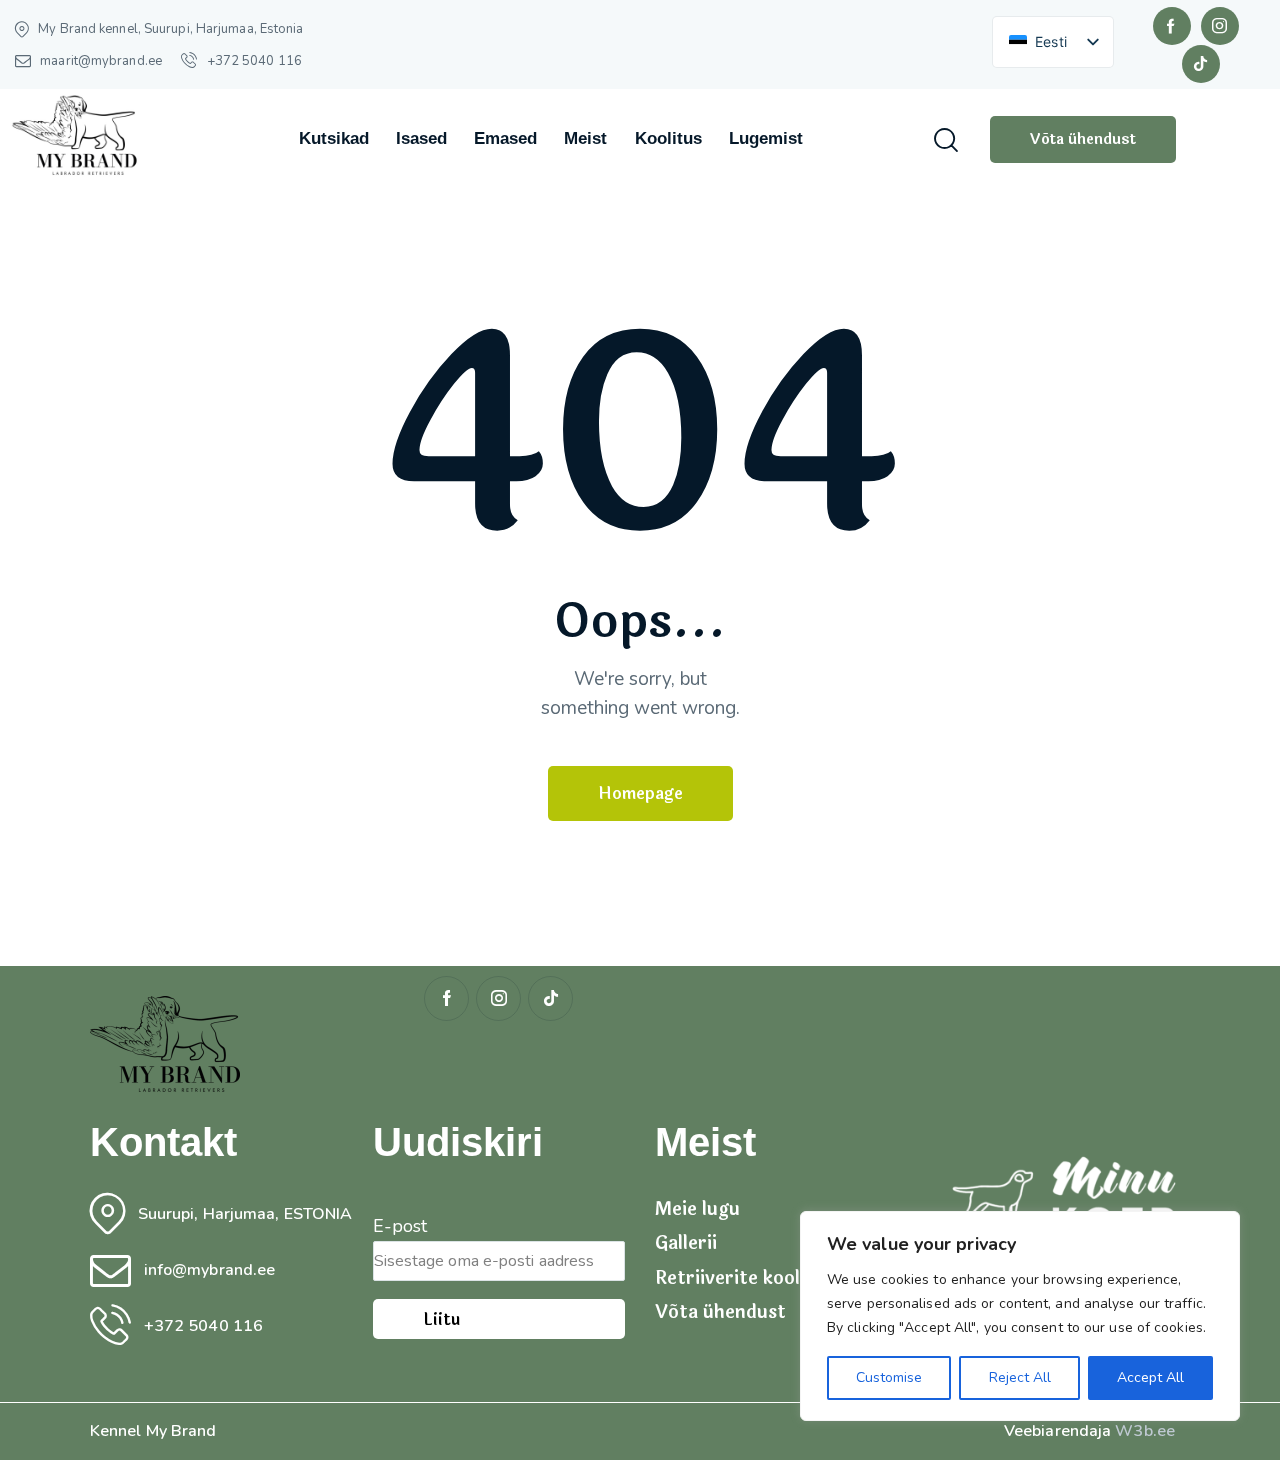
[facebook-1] (1172, 26)
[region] (1020, 1316)
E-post (400, 1226)
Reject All (1020, 1377)
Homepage (640, 793)
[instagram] (1220, 26)
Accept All (1150, 1377)
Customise (889, 1377)
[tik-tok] (1201, 64)
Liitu (441, 1319)
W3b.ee (1145, 1431)
